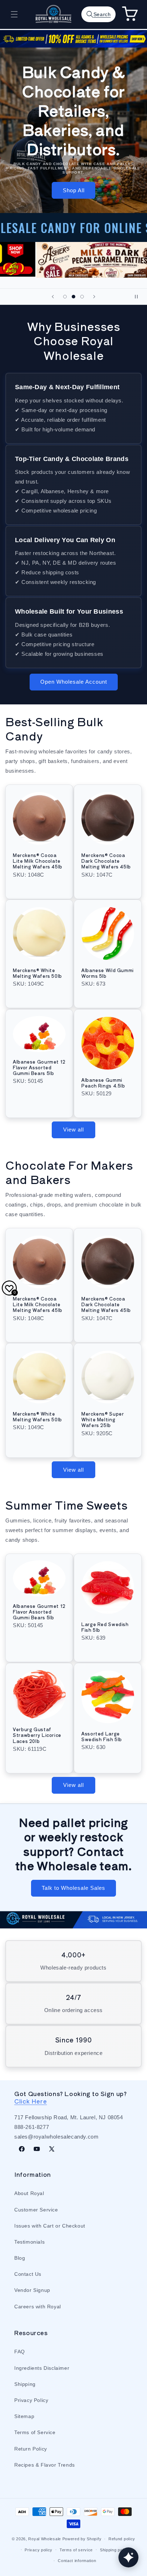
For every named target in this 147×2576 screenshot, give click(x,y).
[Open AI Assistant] (128, 2557)
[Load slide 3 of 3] (82, 297)
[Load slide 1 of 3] (65, 297)
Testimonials (29, 2242)
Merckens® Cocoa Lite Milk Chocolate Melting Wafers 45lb (38, 861)
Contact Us (28, 2274)
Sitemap (24, 2416)
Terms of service (76, 2550)
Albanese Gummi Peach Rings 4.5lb (103, 1083)
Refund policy (122, 2539)
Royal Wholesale (45, 2539)
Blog (20, 2258)
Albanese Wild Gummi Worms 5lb (108, 973)
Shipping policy (115, 2550)
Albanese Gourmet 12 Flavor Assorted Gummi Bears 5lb (39, 1067)
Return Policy (31, 2449)
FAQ (20, 2352)
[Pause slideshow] (139, 297)
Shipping (25, 2384)
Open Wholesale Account (74, 682)
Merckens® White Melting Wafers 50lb (37, 973)
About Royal (29, 2193)
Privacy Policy (31, 2400)
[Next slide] (94, 297)
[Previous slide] (53, 297)
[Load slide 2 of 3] (73, 297)
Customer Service (36, 2210)
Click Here (31, 2101)
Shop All (74, 190)
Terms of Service (35, 2432)
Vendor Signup (32, 2290)
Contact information (77, 2561)
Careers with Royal (38, 2307)
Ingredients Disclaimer (42, 2368)
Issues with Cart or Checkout (50, 2226)
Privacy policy (39, 2550)
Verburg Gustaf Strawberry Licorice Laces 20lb (37, 1735)
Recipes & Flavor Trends (45, 2465)
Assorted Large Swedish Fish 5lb (102, 1737)
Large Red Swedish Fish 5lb (105, 1627)
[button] (14, 14)
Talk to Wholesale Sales (73, 1888)
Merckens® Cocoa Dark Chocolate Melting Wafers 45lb (106, 861)
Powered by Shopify (82, 2539)
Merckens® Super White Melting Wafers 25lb (103, 1420)
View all (73, 1130)
